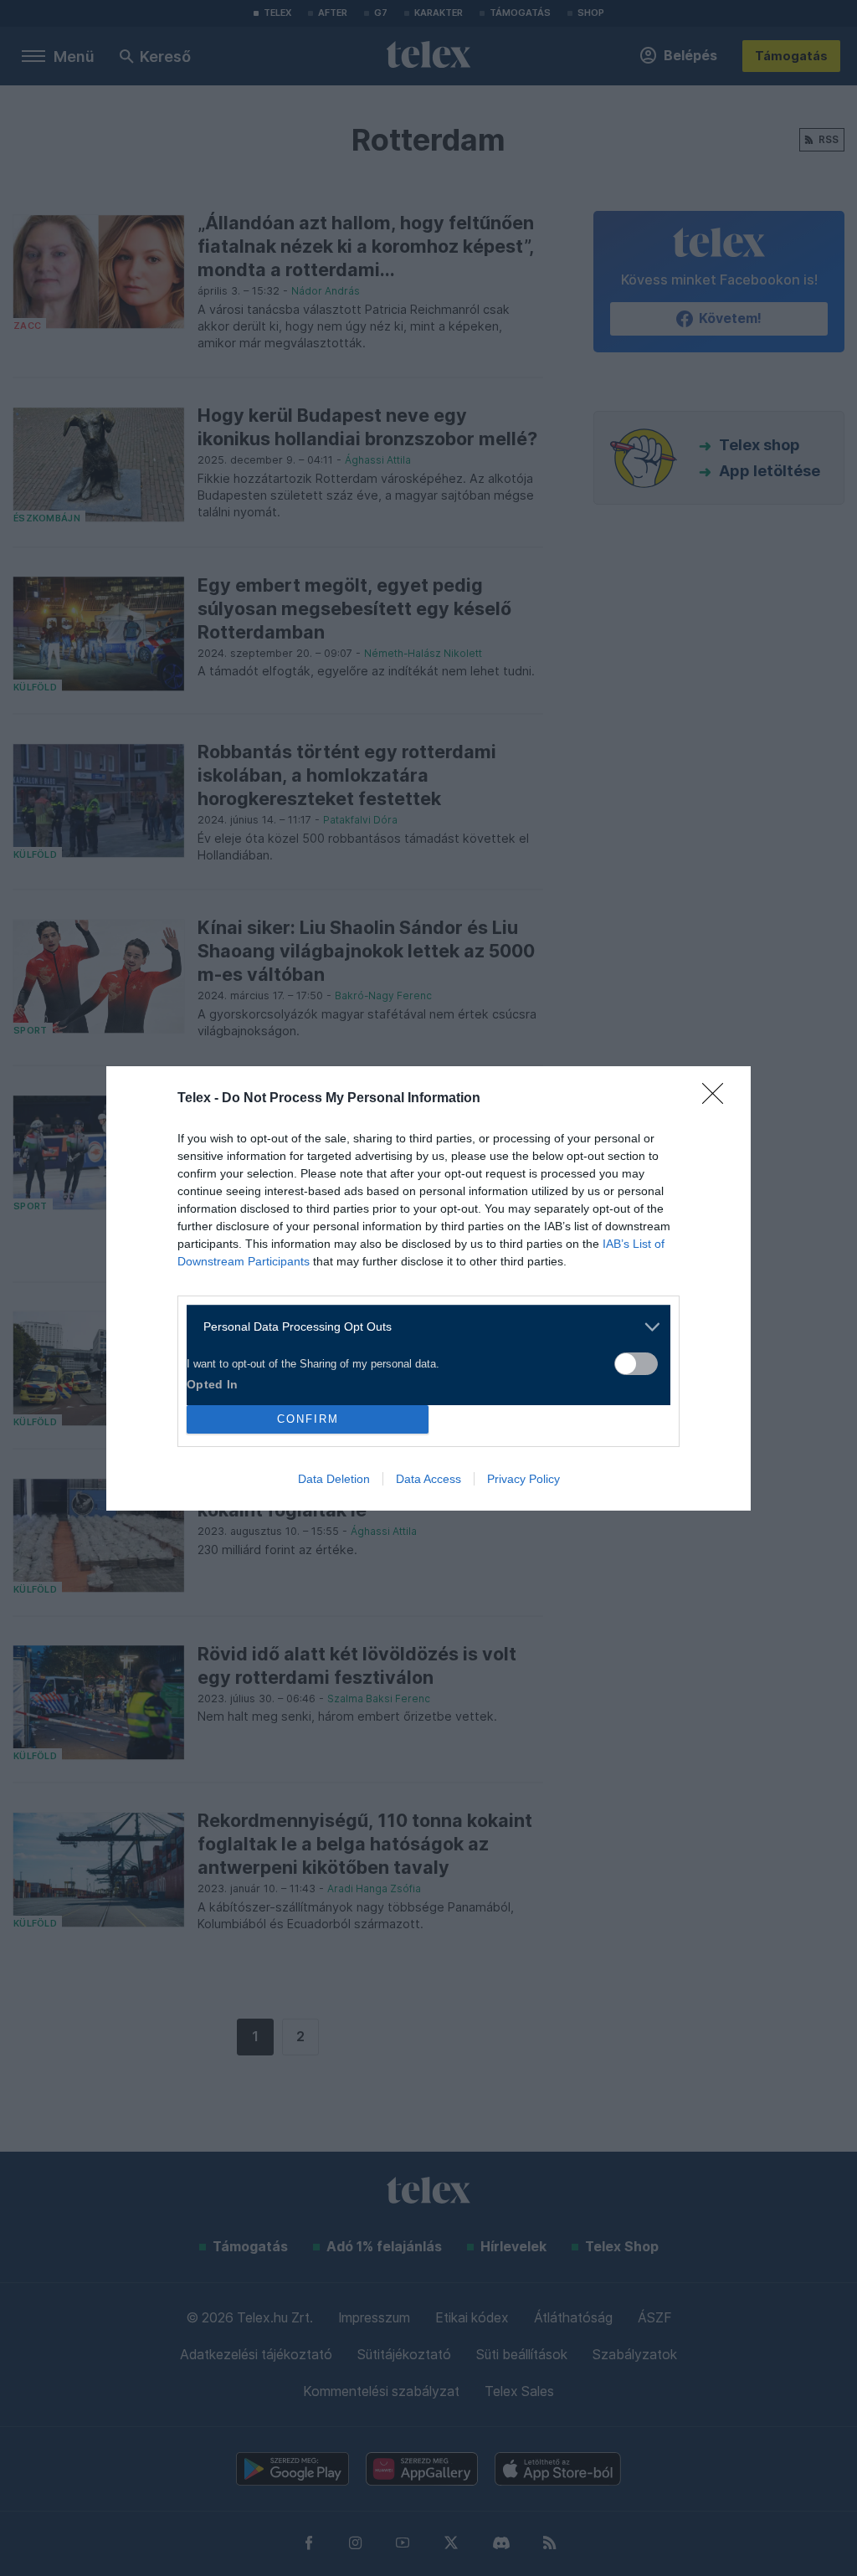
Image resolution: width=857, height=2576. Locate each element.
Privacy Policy (523, 1479)
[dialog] (428, 1288)
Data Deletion (334, 1479)
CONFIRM (308, 1419)
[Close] (718, 1099)
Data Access (428, 1479)
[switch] (636, 1364)
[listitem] (422, 1327)
